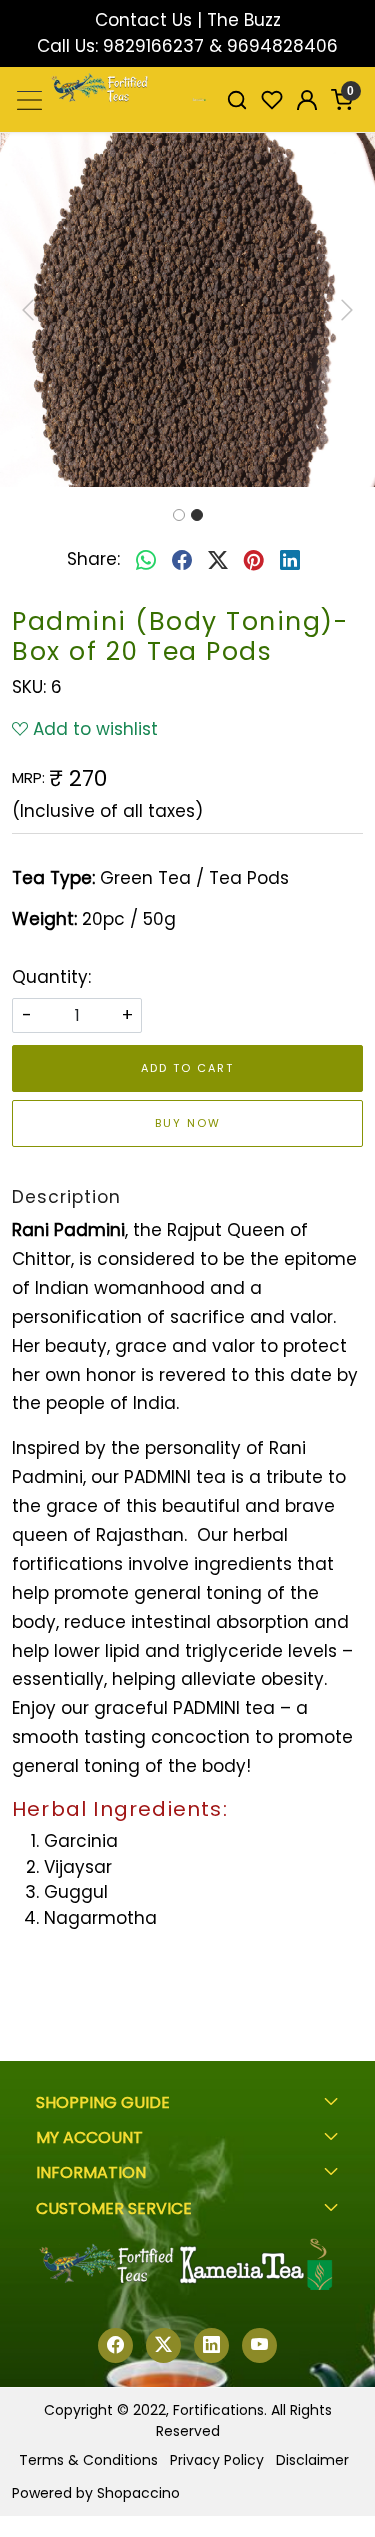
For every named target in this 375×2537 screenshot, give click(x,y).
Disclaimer (312, 2460)
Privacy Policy (217, 2460)
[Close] (350, 24)
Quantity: (51, 977)
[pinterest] (254, 560)
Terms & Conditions (88, 2460)
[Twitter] (163, 2345)
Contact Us (143, 20)
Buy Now (188, 1123)
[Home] (199, 100)
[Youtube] (259, 2345)
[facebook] (182, 560)
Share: (93, 559)
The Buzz (244, 20)
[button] (28, 310)
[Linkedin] (211, 2345)
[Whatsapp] (146, 560)
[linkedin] (290, 560)
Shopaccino (138, 2493)
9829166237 (153, 46)
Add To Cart (187, 1068)
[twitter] (218, 560)
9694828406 (282, 46)
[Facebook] (115, 2345)
